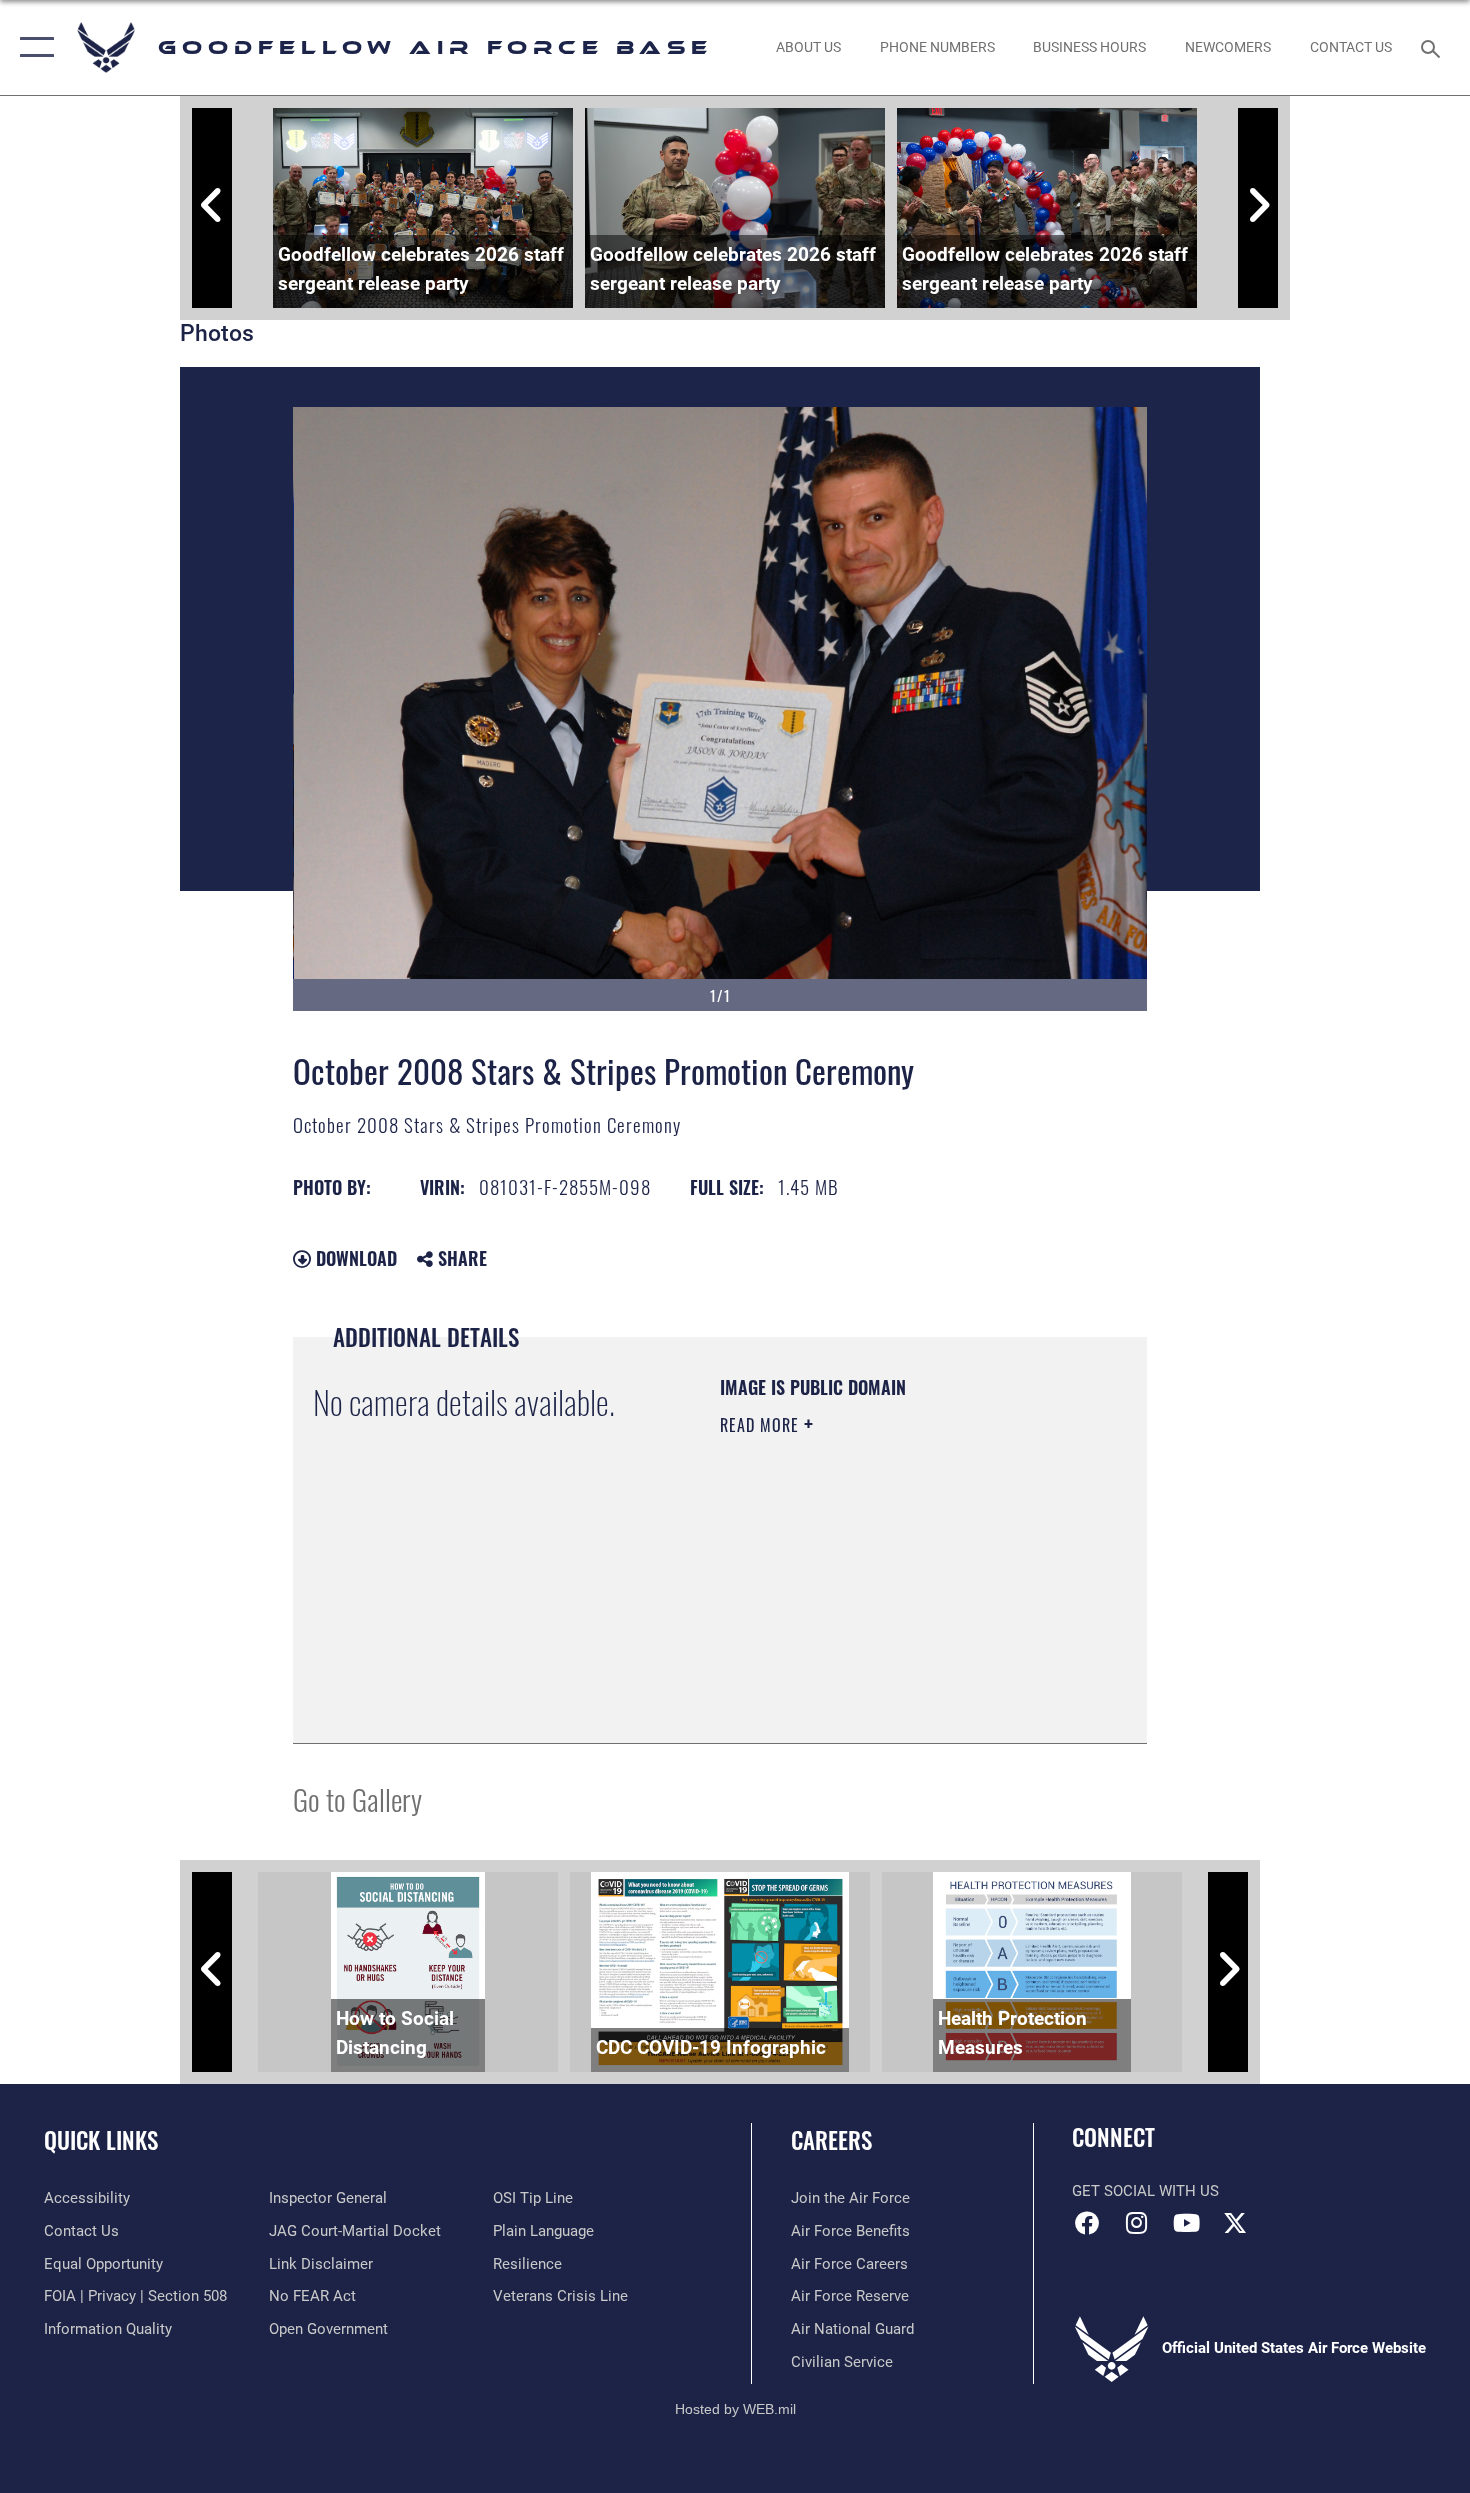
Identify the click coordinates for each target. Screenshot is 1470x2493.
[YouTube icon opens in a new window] (1186, 2223)
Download (354, 1258)
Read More (762, 1425)
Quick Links (101, 2140)
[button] (32, 47)
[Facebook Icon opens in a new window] (1087, 2223)
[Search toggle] (1433, 47)
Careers (831, 2140)
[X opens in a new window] (1235, 2223)
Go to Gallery (357, 1798)
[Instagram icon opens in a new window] (1137, 2223)
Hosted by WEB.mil (735, 2409)
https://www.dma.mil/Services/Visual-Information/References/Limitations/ (841, 1622)
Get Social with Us (1145, 2191)
